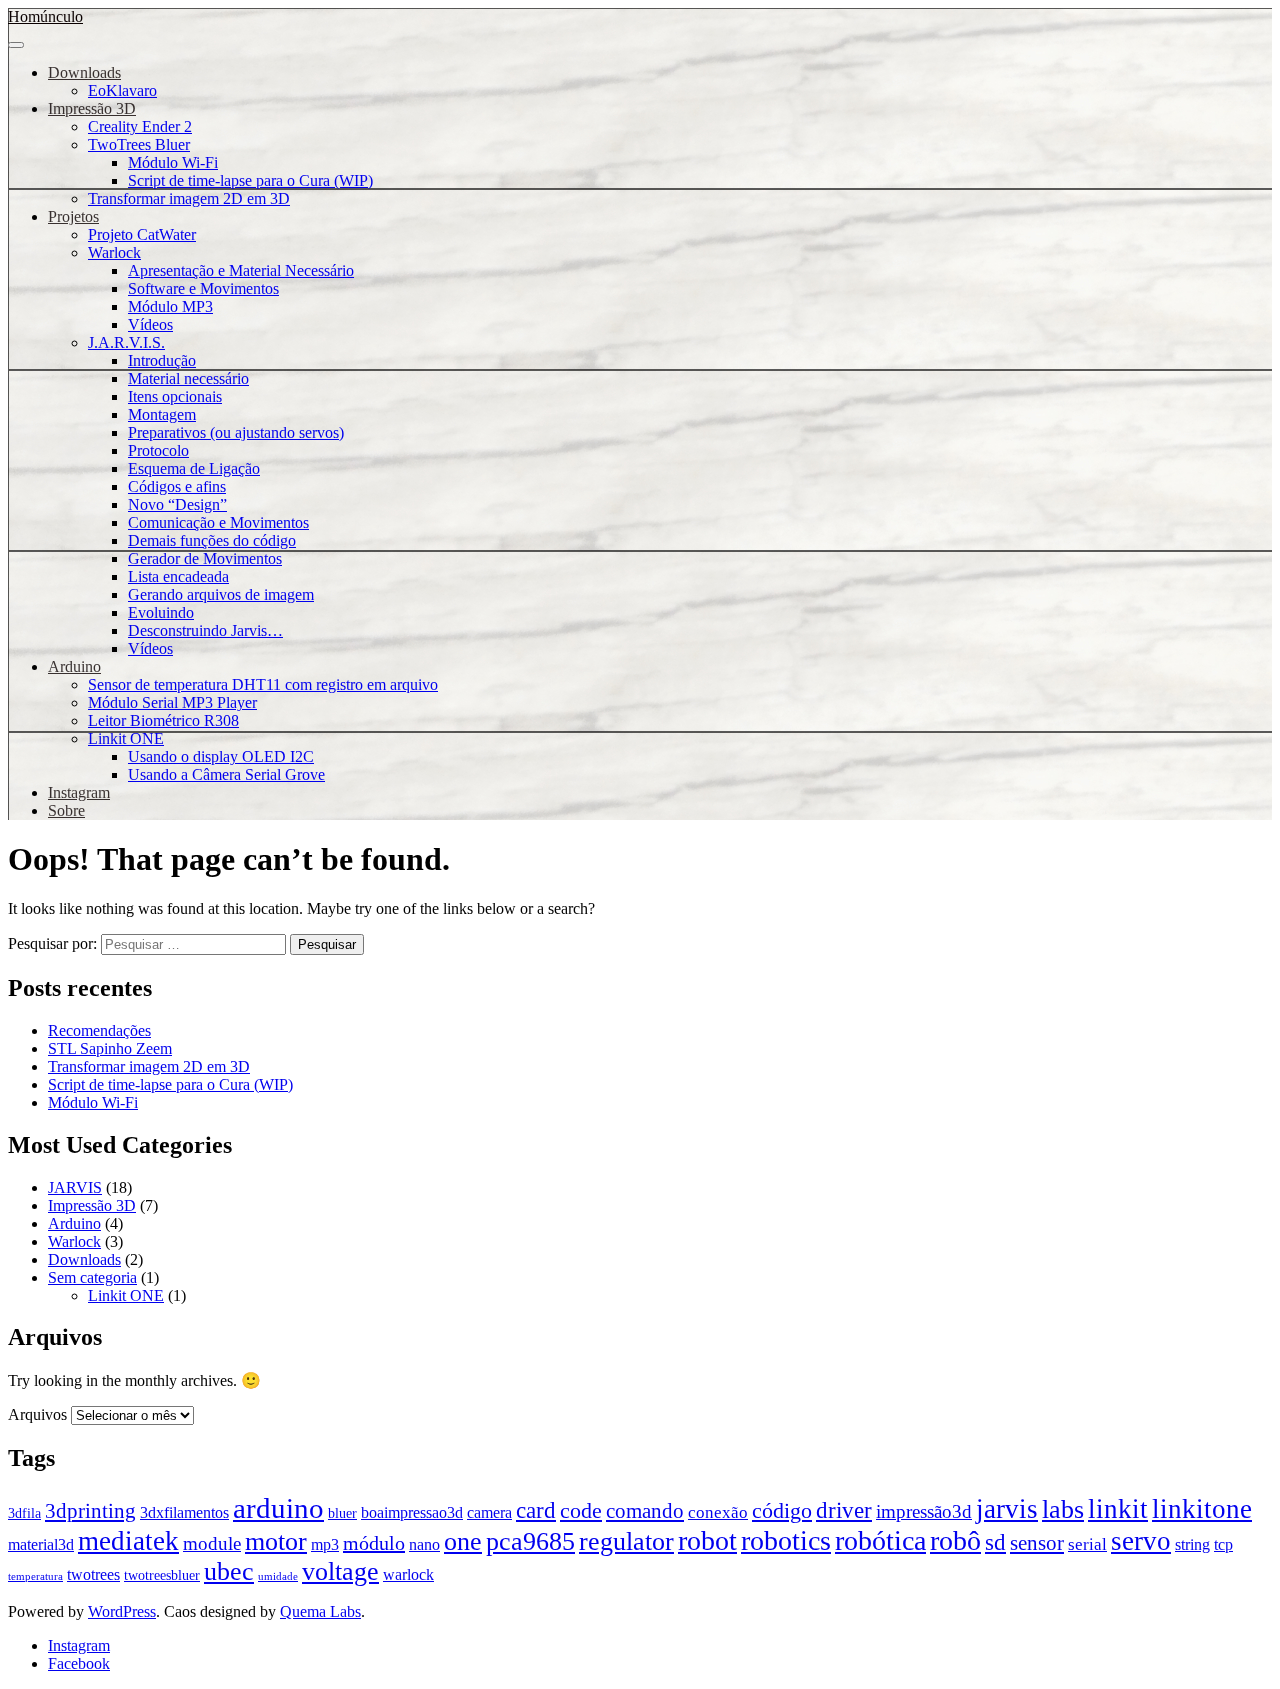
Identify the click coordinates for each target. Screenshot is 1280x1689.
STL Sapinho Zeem (110, 1048)
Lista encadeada (178, 576)
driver (844, 1510)
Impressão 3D (92, 108)
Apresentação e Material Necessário (241, 270)
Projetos (73, 216)
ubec (229, 1571)
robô (955, 1540)
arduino (278, 1508)
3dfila (24, 1513)
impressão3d (924, 1511)
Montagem (162, 414)
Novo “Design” (177, 504)
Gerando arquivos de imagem (221, 594)
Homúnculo (45, 16)
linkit (1118, 1509)
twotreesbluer (162, 1575)
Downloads (84, 72)
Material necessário (188, 378)
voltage (340, 1571)
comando (645, 1511)
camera (489, 1512)
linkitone (1202, 1509)
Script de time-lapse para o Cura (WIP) (250, 180)
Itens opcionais (175, 396)
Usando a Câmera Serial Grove (226, 774)
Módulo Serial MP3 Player (172, 702)
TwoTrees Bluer (139, 144)
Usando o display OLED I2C (221, 756)
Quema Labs (320, 1611)
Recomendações (99, 1030)
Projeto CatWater (142, 234)
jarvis (1007, 1509)
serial (1087, 1544)
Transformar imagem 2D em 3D (189, 198)
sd (995, 1542)
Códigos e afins (177, 486)
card (536, 1510)
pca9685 (530, 1541)
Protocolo (158, 450)
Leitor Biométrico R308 (163, 720)
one (463, 1541)
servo (1141, 1541)
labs (1063, 1509)
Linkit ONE (126, 738)
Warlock (114, 252)
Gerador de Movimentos (205, 558)
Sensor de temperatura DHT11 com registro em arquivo (263, 684)
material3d (41, 1544)
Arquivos (37, 1414)
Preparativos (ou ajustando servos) (236, 432)
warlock (408, 1574)
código (782, 1511)
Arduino (74, 666)
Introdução (162, 360)
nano (424, 1544)
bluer (342, 1513)
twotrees (93, 1574)
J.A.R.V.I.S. (126, 342)
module (212, 1543)
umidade (278, 1576)
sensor (1037, 1543)
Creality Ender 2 (140, 126)
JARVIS (75, 1187)
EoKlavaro (122, 90)
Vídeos (150, 324)
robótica (880, 1540)
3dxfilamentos (184, 1512)
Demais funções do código (212, 540)
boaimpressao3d (412, 1512)
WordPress (122, 1611)
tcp (1223, 1544)
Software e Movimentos (203, 288)
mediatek (128, 1541)
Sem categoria (92, 1277)
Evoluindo (161, 612)
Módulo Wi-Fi (173, 162)
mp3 (325, 1544)
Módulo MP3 (170, 306)
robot (707, 1540)
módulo (374, 1543)
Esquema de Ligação (194, 468)
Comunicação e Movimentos (218, 522)
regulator (626, 1541)
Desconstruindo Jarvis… (205, 630)
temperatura (35, 1576)
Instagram (79, 792)
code (581, 1511)
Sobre (66, 810)
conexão (718, 1512)
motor (276, 1541)
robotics (786, 1540)
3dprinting (90, 1511)
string (1192, 1544)
